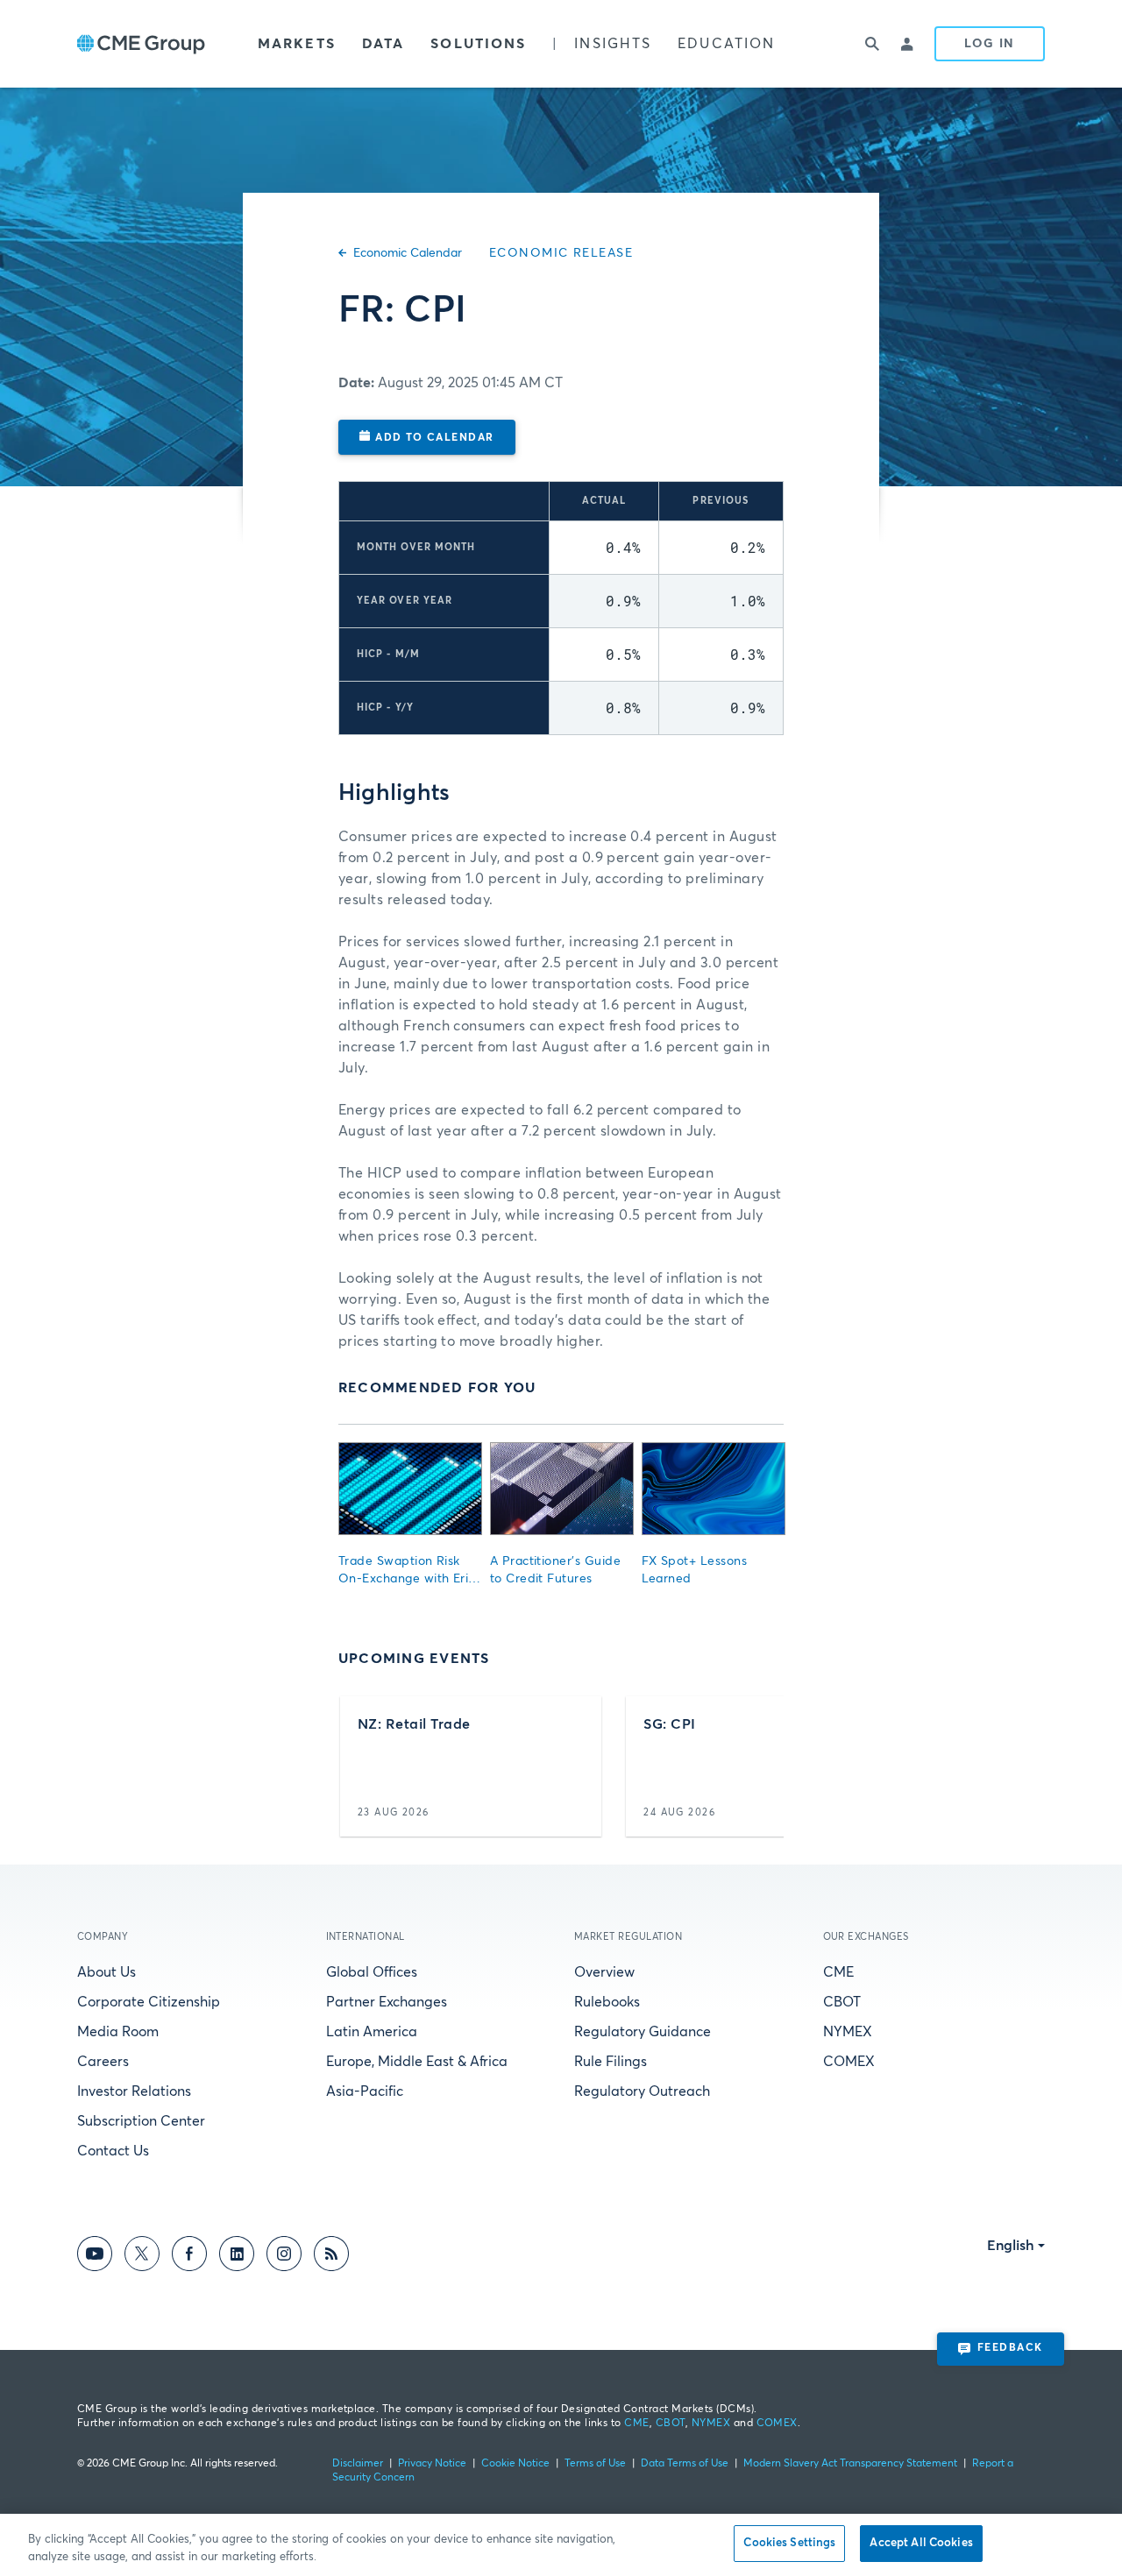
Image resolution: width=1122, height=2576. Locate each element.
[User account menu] (908, 44)
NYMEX (848, 2032)
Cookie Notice (515, 2464)
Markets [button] (297, 44)
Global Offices (372, 1972)
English (1011, 2246)
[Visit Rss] (331, 2257)
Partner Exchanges (387, 2002)
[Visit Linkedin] (237, 2257)
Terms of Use (595, 2464)
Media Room (118, 2032)
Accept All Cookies (921, 2543)
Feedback (1010, 2348)
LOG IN (990, 44)
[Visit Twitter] (142, 2257)
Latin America (372, 2032)
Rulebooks (607, 2002)
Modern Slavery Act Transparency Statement (850, 2464)
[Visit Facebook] (189, 2257)
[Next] (755, 1766)
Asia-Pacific (365, 2091)
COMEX (849, 2062)
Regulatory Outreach (642, 2091)
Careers (103, 2062)
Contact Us (113, 2151)
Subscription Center (141, 2121)
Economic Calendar (408, 253)
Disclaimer (358, 2464)
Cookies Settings (789, 2543)
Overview (604, 1972)
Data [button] (383, 44)
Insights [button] (613, 44)
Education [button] (726, 44)
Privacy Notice (432, 2464)
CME (838, 1972)
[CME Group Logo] (141, 44)
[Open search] (873, 44)
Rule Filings (611, 2062)
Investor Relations (134, 2091)
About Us (107, 1972)
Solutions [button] (478, 44)
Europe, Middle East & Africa (417, 2062)
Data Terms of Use (685, 2464)
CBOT (842, 2002)
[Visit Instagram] (284, 2257)
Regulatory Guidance (643, 2032)
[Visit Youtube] (95, 2257)
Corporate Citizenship (149, 2002)
